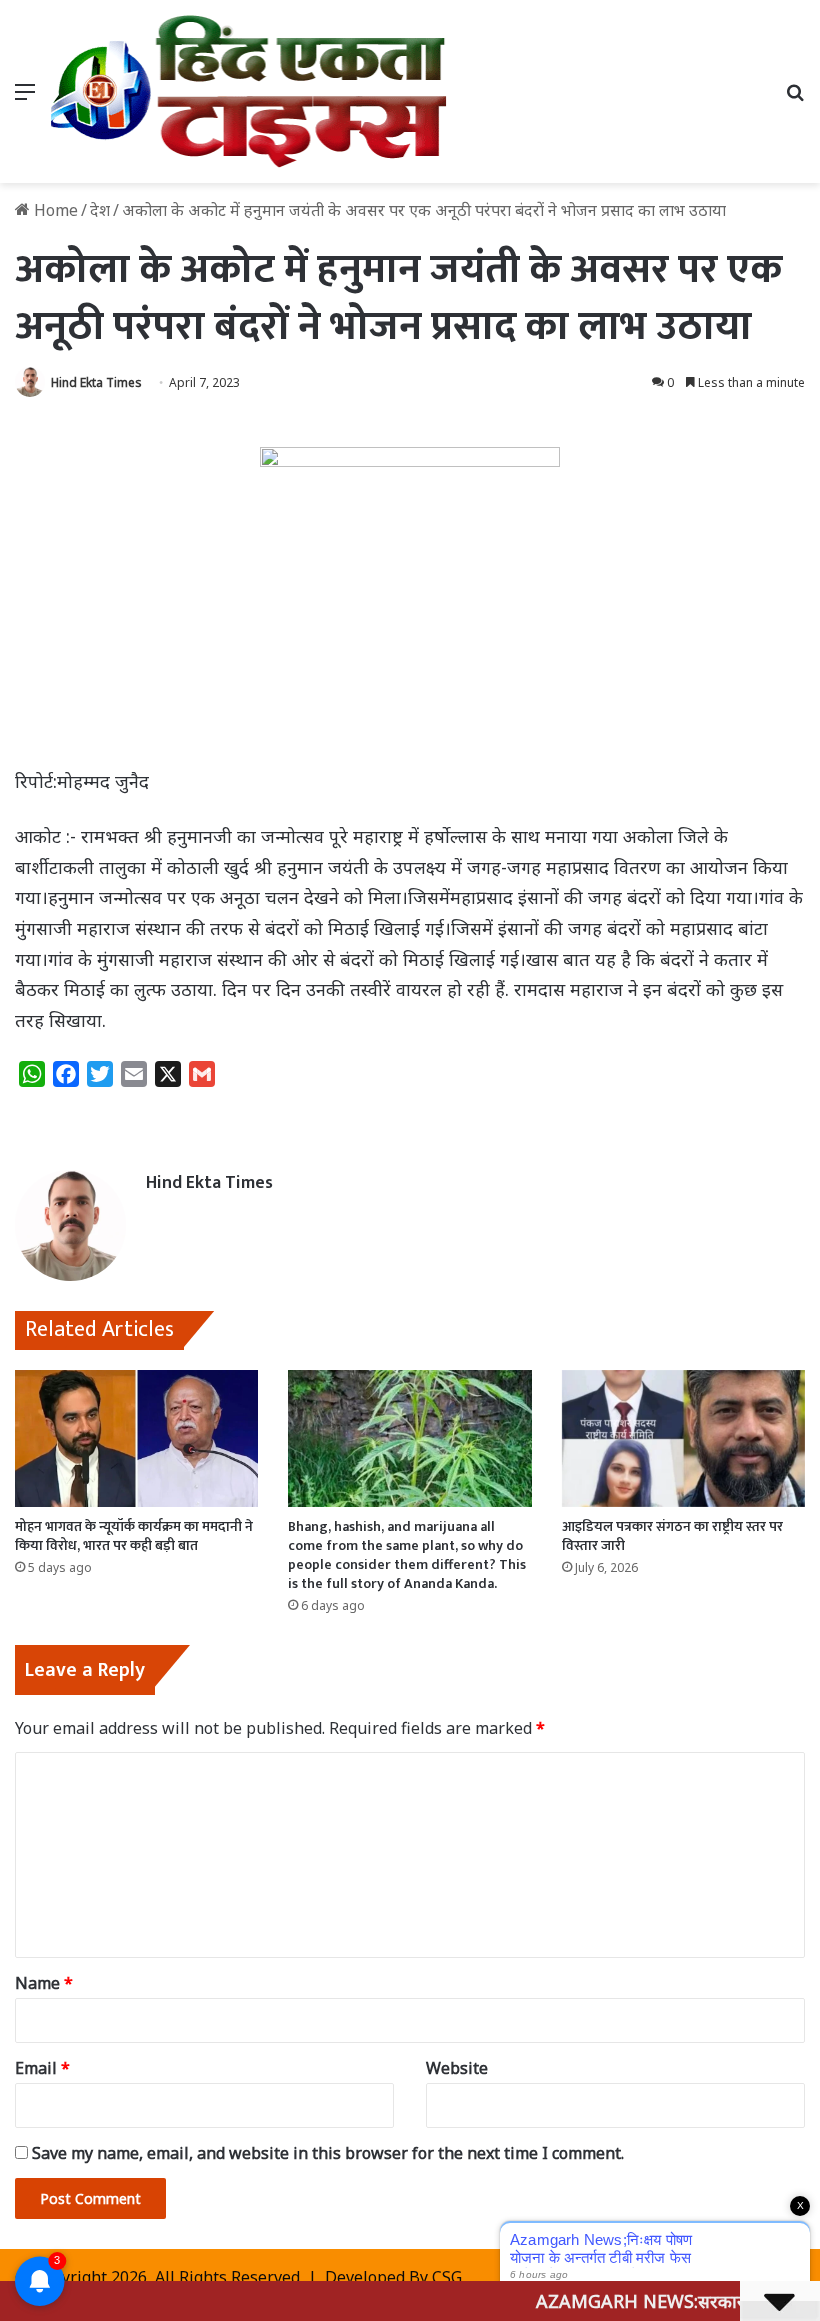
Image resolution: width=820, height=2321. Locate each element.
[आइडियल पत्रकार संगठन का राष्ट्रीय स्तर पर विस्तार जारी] (683, 1438)
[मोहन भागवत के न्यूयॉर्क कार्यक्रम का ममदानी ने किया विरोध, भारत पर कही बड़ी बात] (136, 1438)
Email (42, 2068)
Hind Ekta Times (96, 382)
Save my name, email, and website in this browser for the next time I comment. (328, 2153)
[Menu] (25, 98)
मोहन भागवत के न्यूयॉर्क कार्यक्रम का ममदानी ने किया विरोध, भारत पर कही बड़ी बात (134, 1536)
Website (457, 2068)
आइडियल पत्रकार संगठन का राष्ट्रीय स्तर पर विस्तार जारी (672, 1536)
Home (54, 210)
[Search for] (795, 98)
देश (100, 210)
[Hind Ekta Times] (249, 91)
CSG (447, 2277)
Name (44, 1983)
